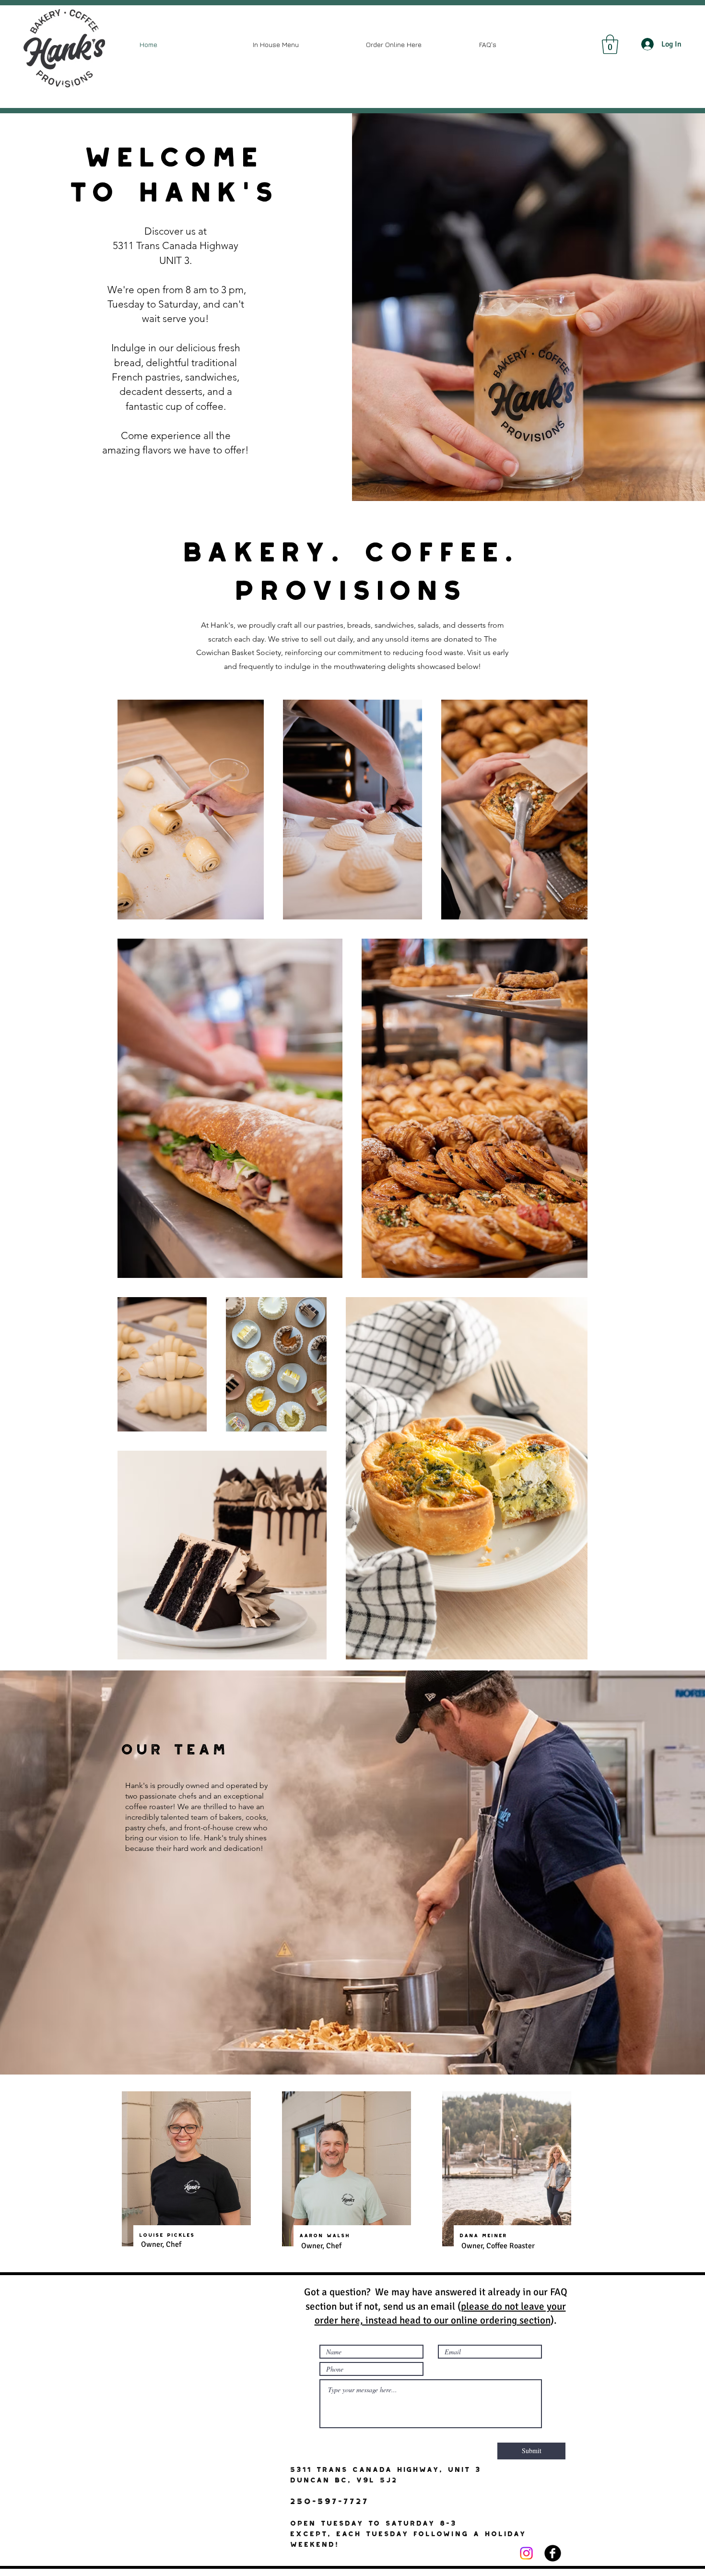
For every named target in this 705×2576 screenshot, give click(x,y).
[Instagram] (526, 2553)
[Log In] (648, 44)
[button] (610, 44)
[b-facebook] (553, 2553)
